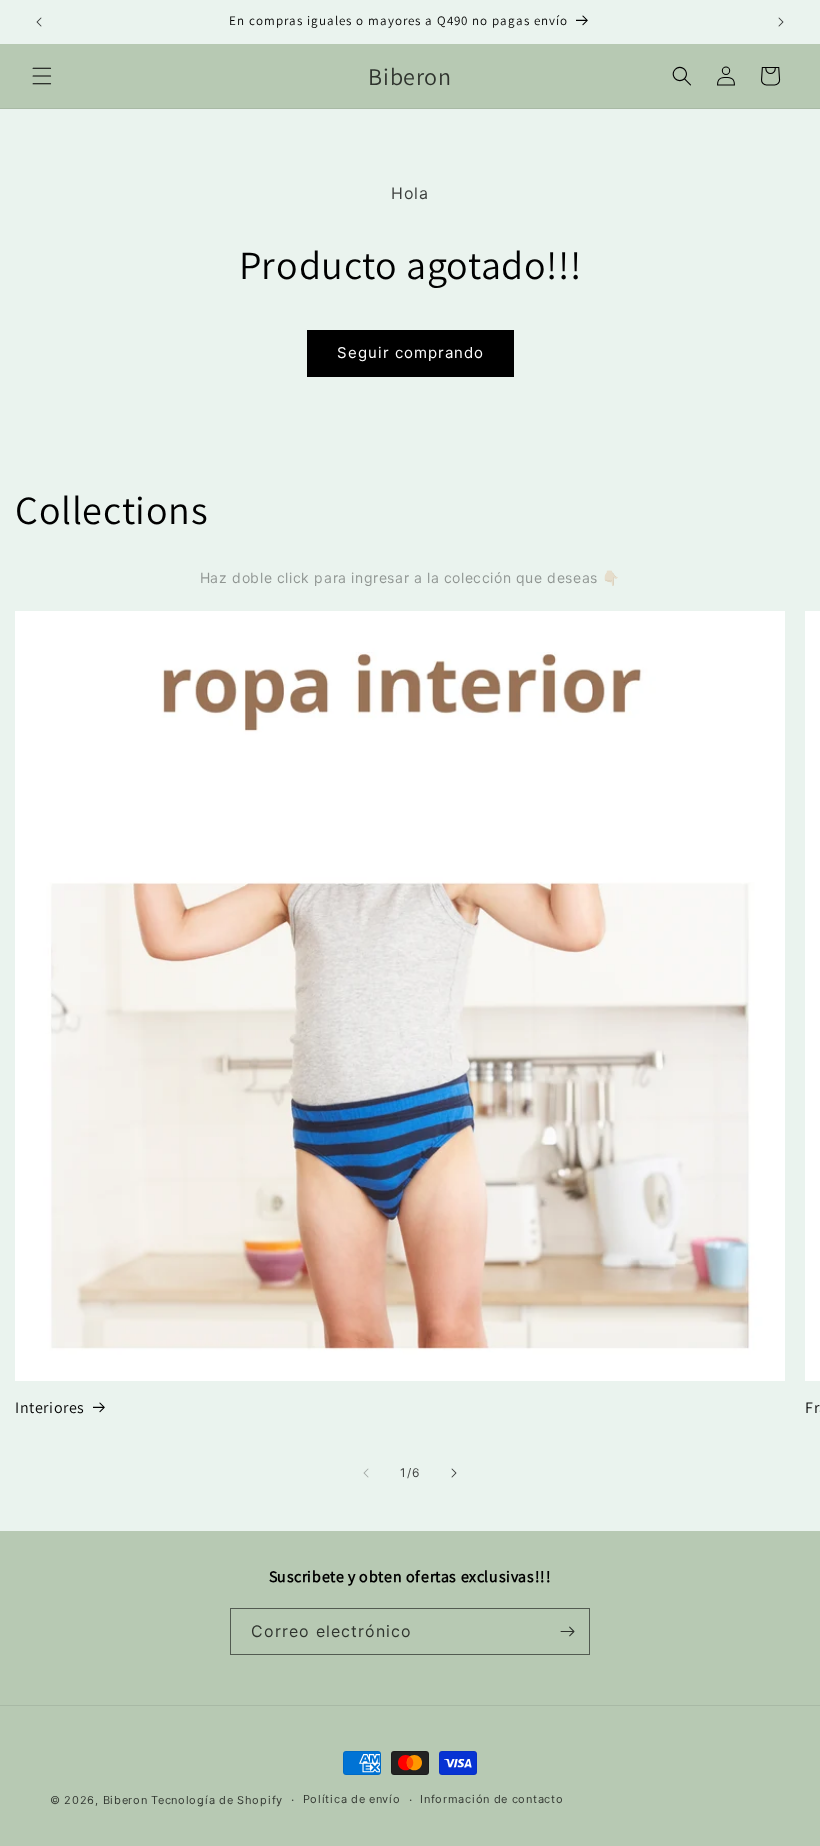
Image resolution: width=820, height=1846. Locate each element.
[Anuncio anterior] (39, 22)
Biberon (125, 1800)
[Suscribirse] (567, 1631)
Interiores (50, 1408)
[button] (42, 76)
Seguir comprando (410, 352)
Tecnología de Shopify (217, 1800)
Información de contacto (491, 1799)
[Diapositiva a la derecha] (454, 1473)
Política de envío (352, 1799)
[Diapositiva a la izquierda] (366, 1473)
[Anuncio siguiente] (781, 22)
